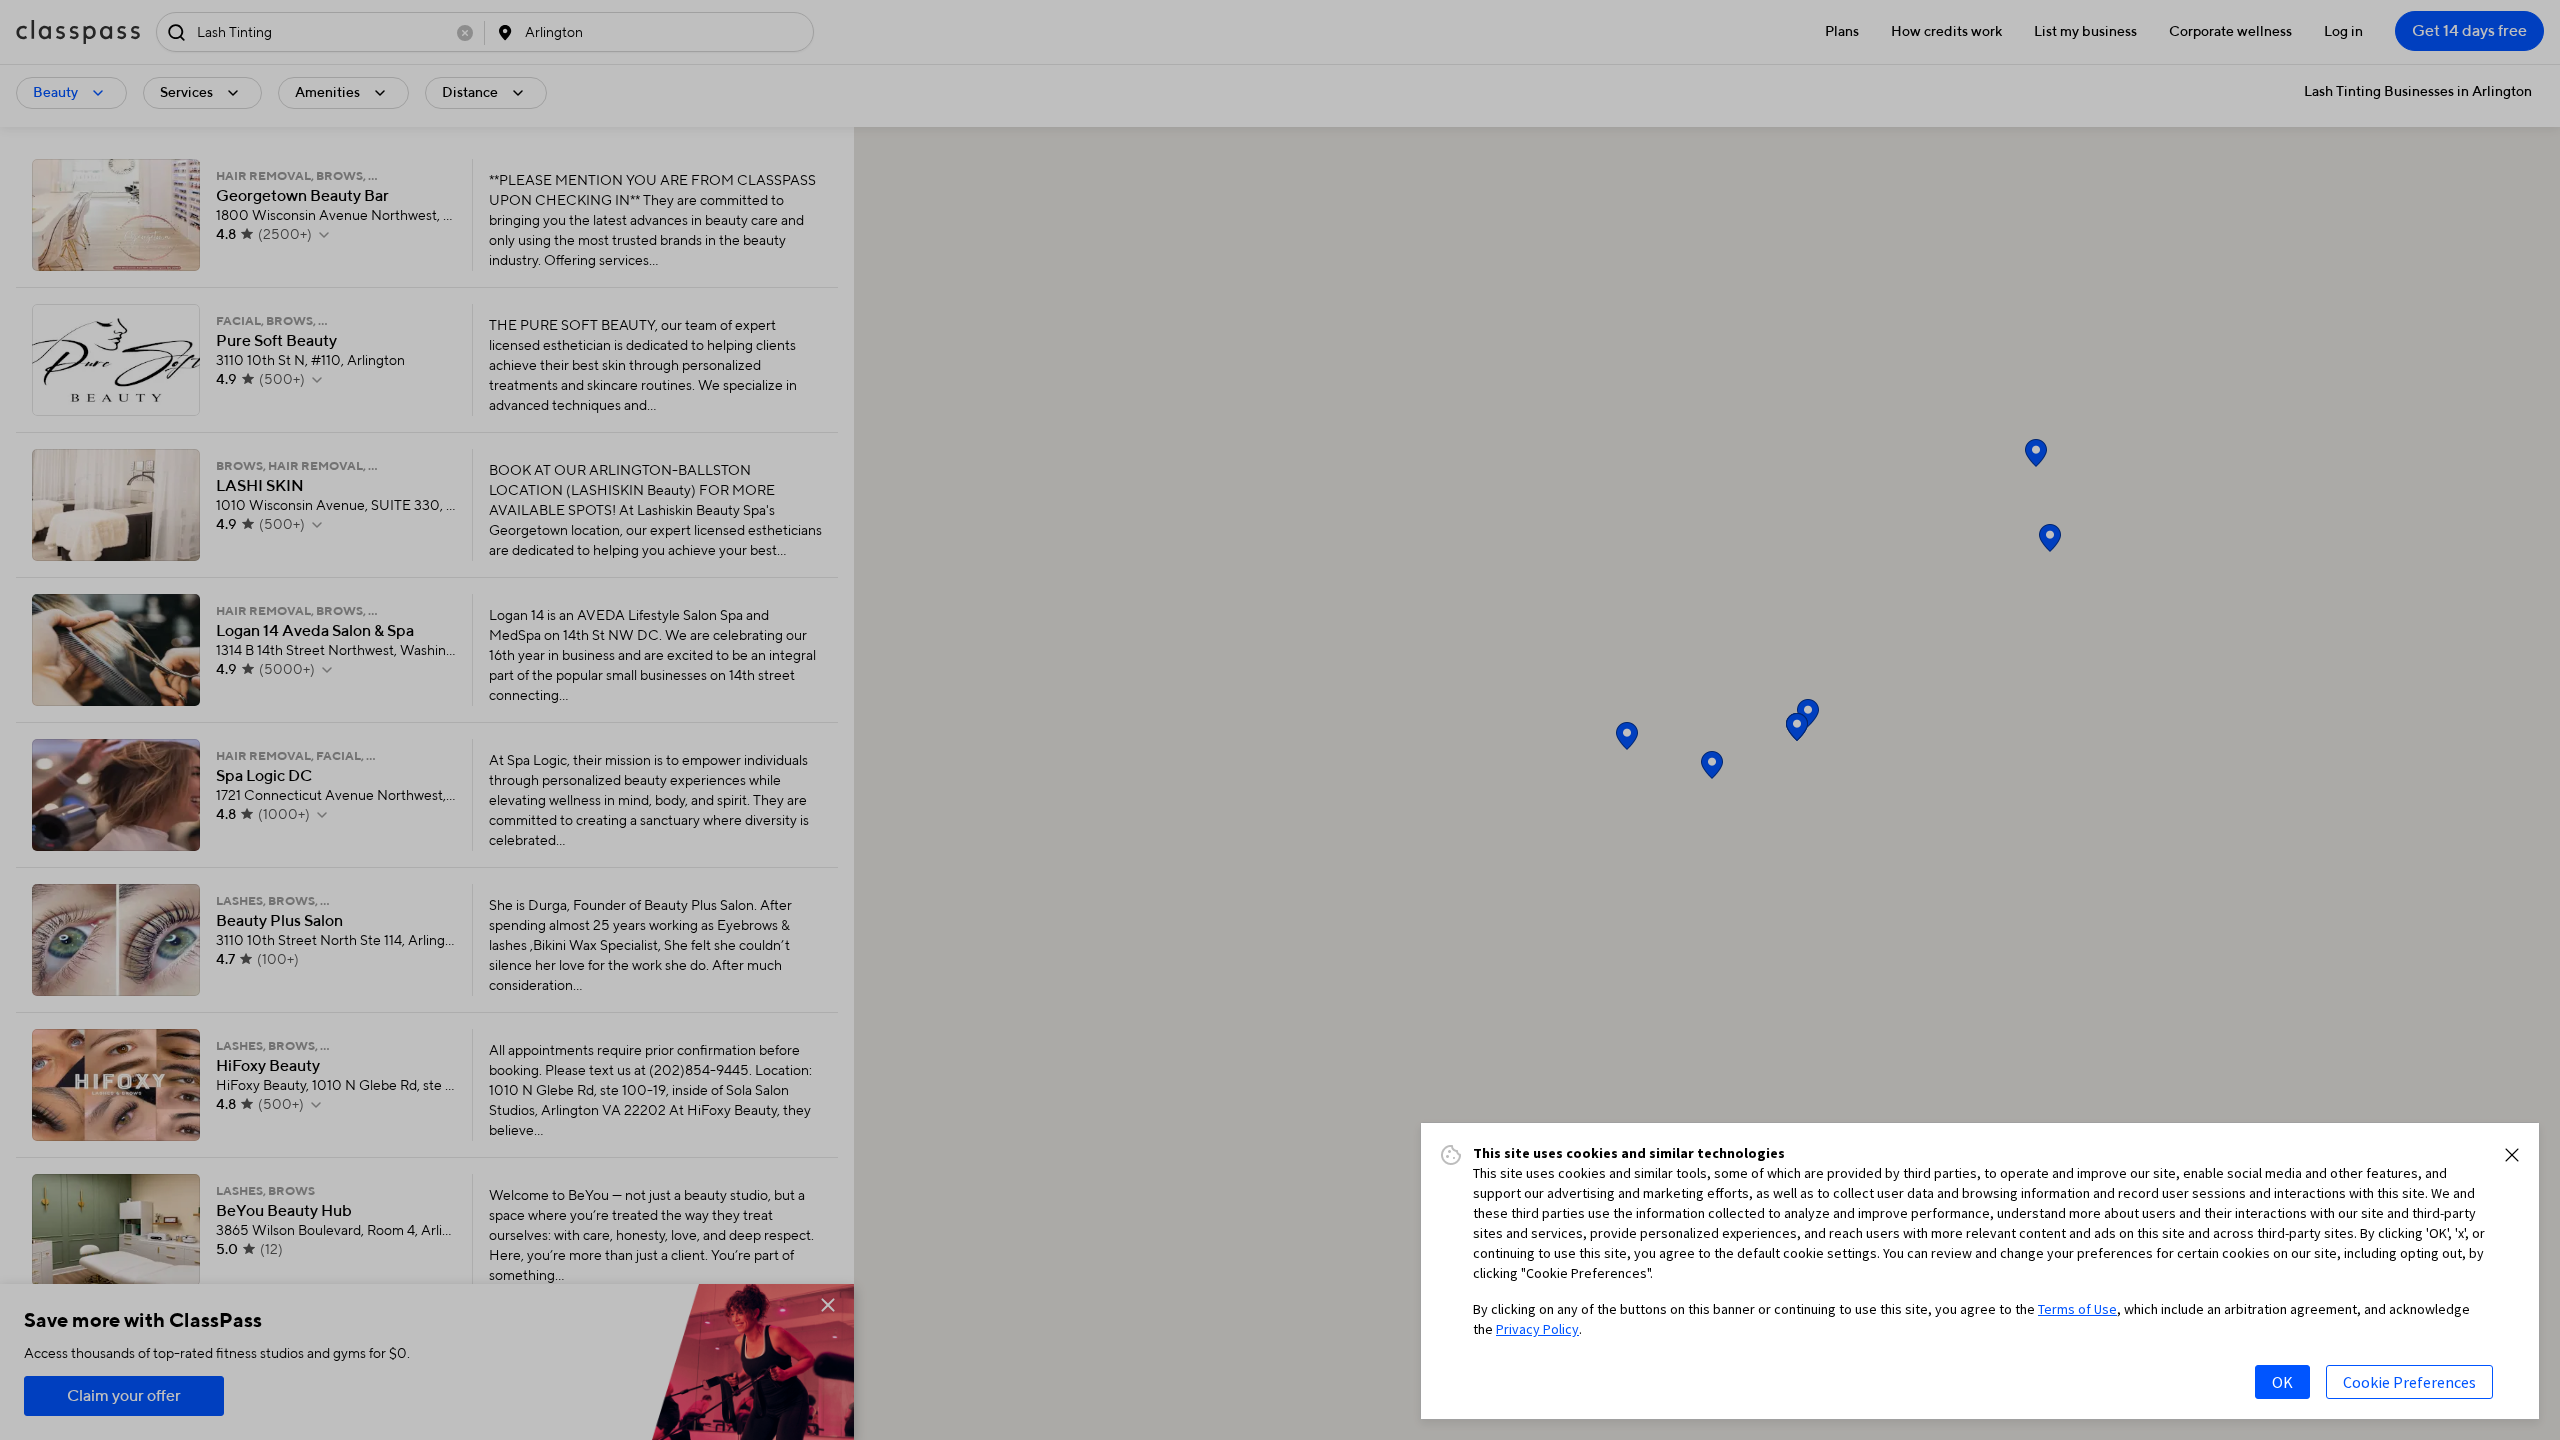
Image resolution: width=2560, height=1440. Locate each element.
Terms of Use (2077, 1309)
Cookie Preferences (2409, 1382)
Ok (2282, 1382)
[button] (2512, 1155)
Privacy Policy (1537, 1329)
